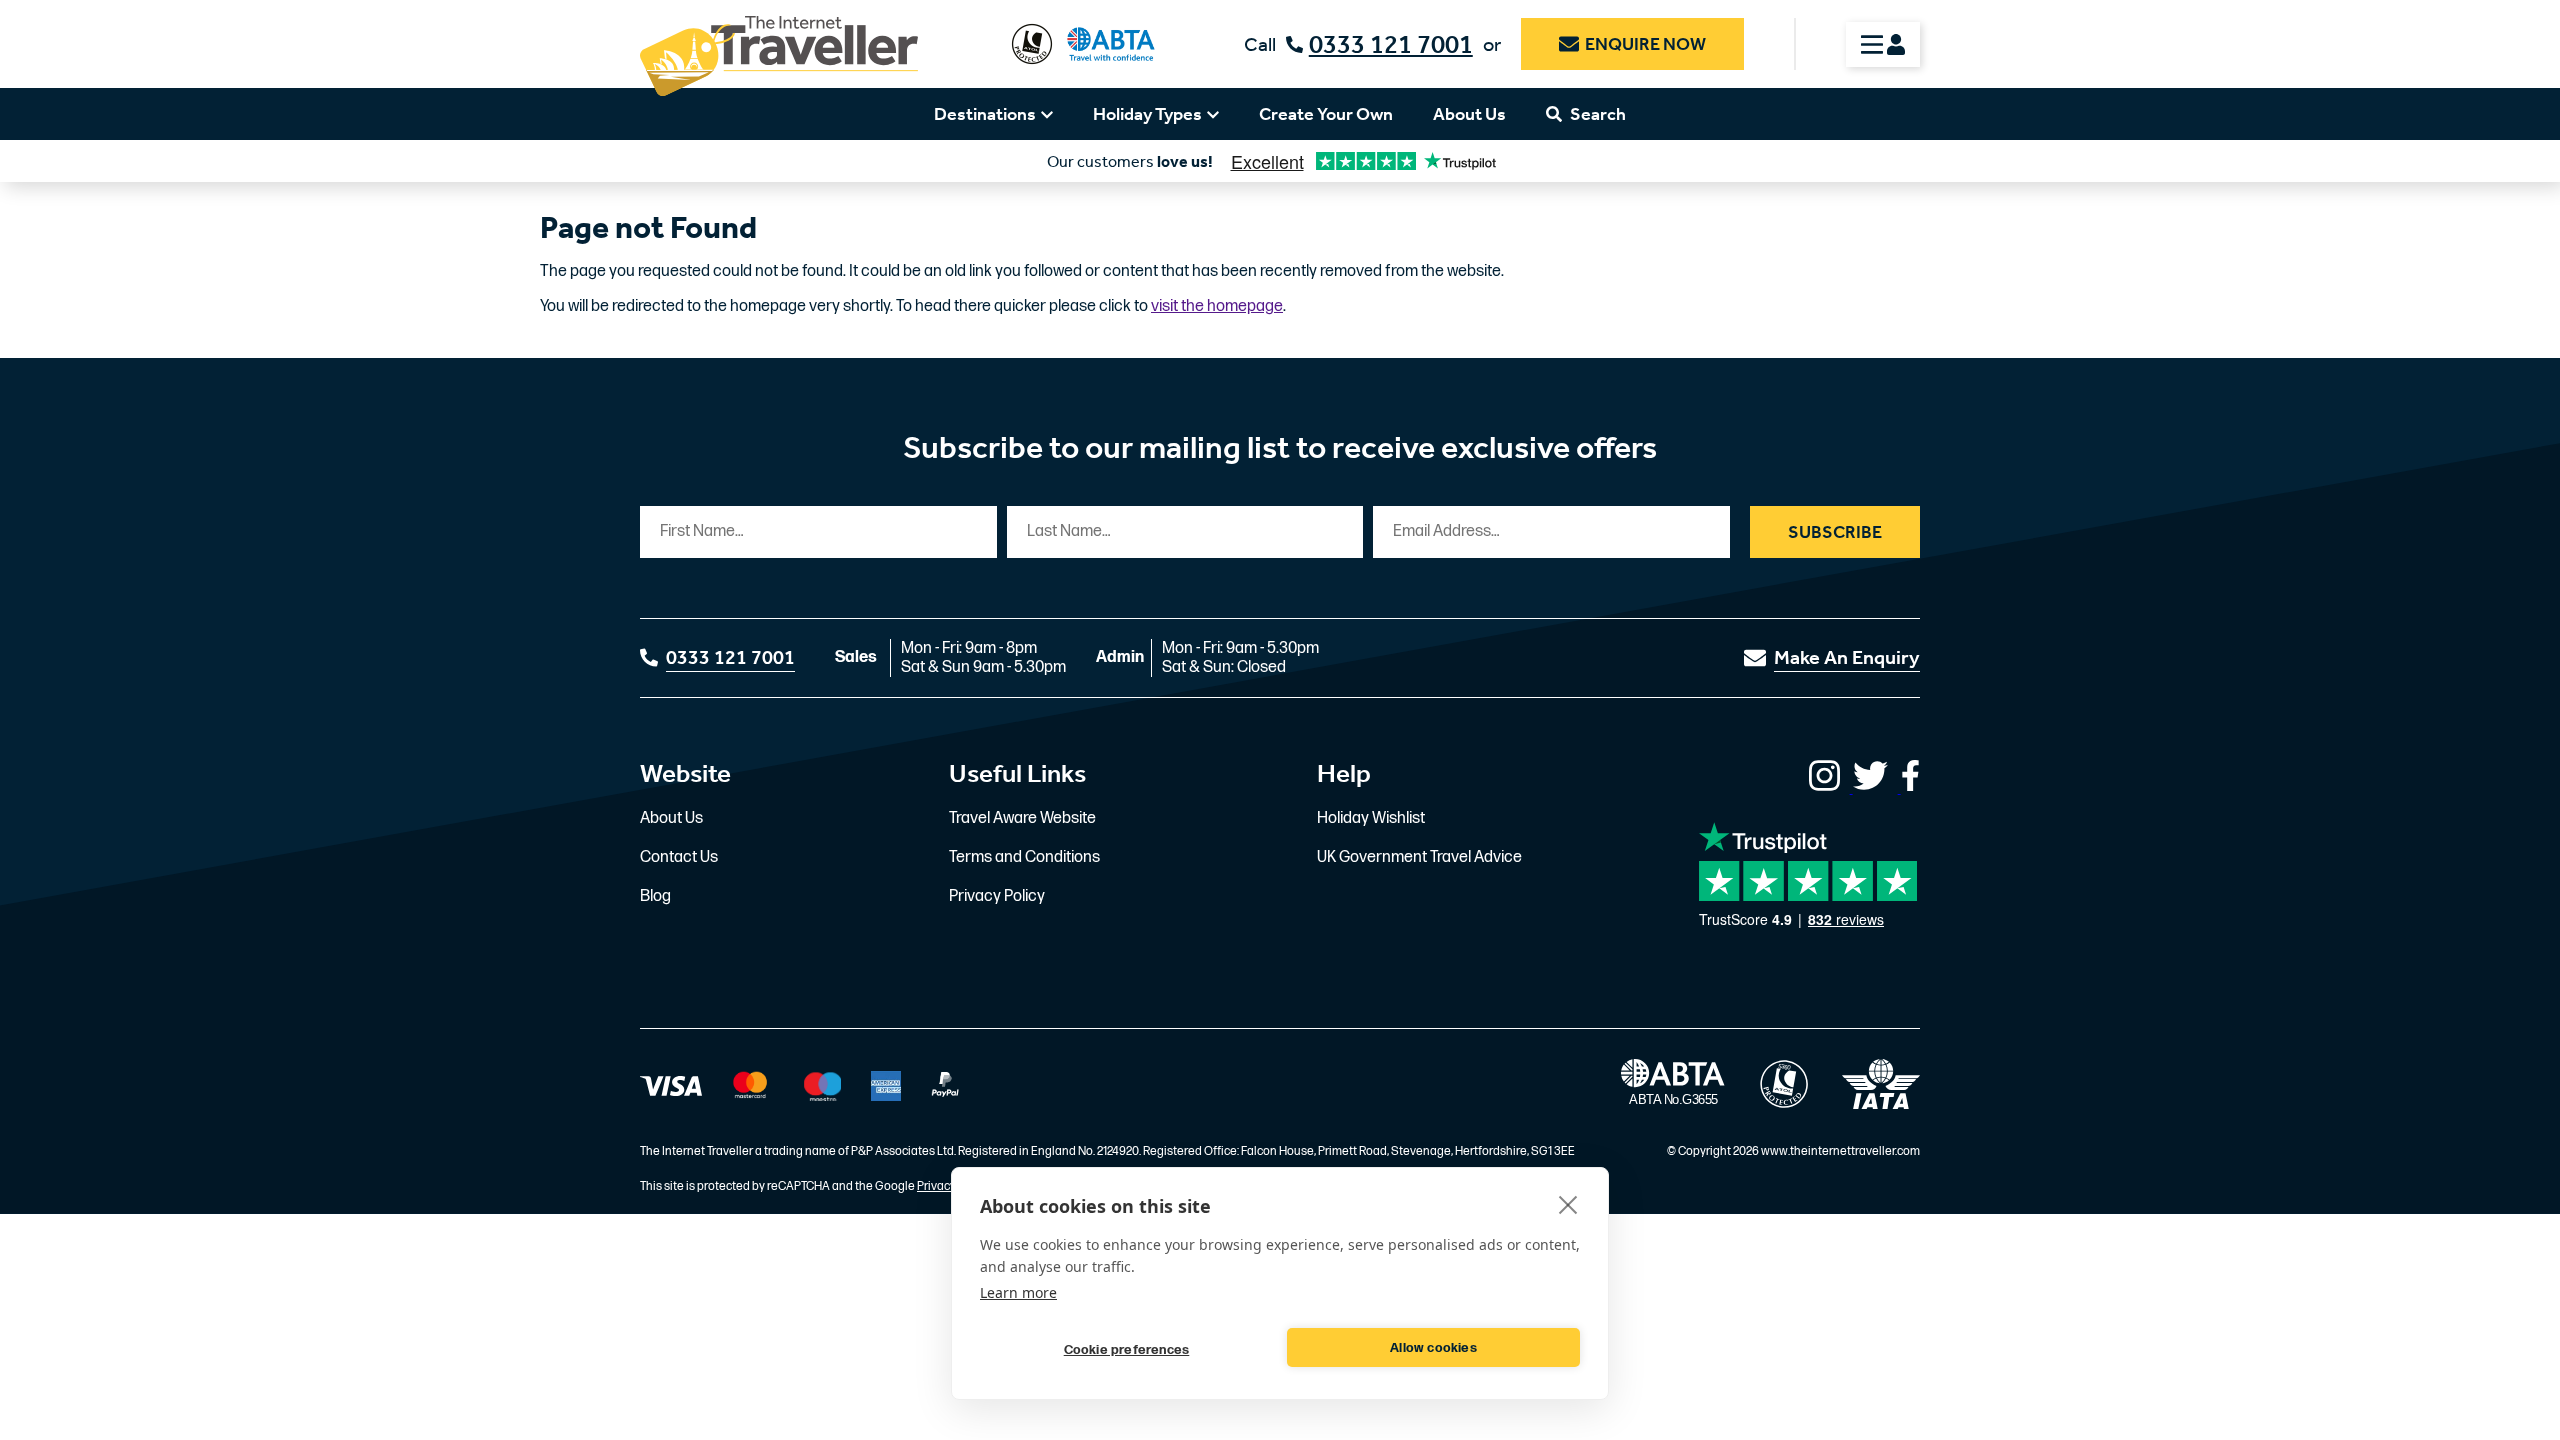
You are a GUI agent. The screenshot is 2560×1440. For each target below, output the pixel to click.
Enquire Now (1645, 44)
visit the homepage (1217, 306)
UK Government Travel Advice (1419, 857)
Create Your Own (1326, 114)
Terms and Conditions (1024, 857)
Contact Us (679, 857)
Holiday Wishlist (1371, 818)
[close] (1568, 1204)
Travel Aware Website (1022, 818)
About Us (1469, 114)
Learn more (1018, 1292)
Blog (655, 896)
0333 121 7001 (1391, 44)
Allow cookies (1433, 1348)
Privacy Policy (997, 896)
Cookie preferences (1127, 1350)
